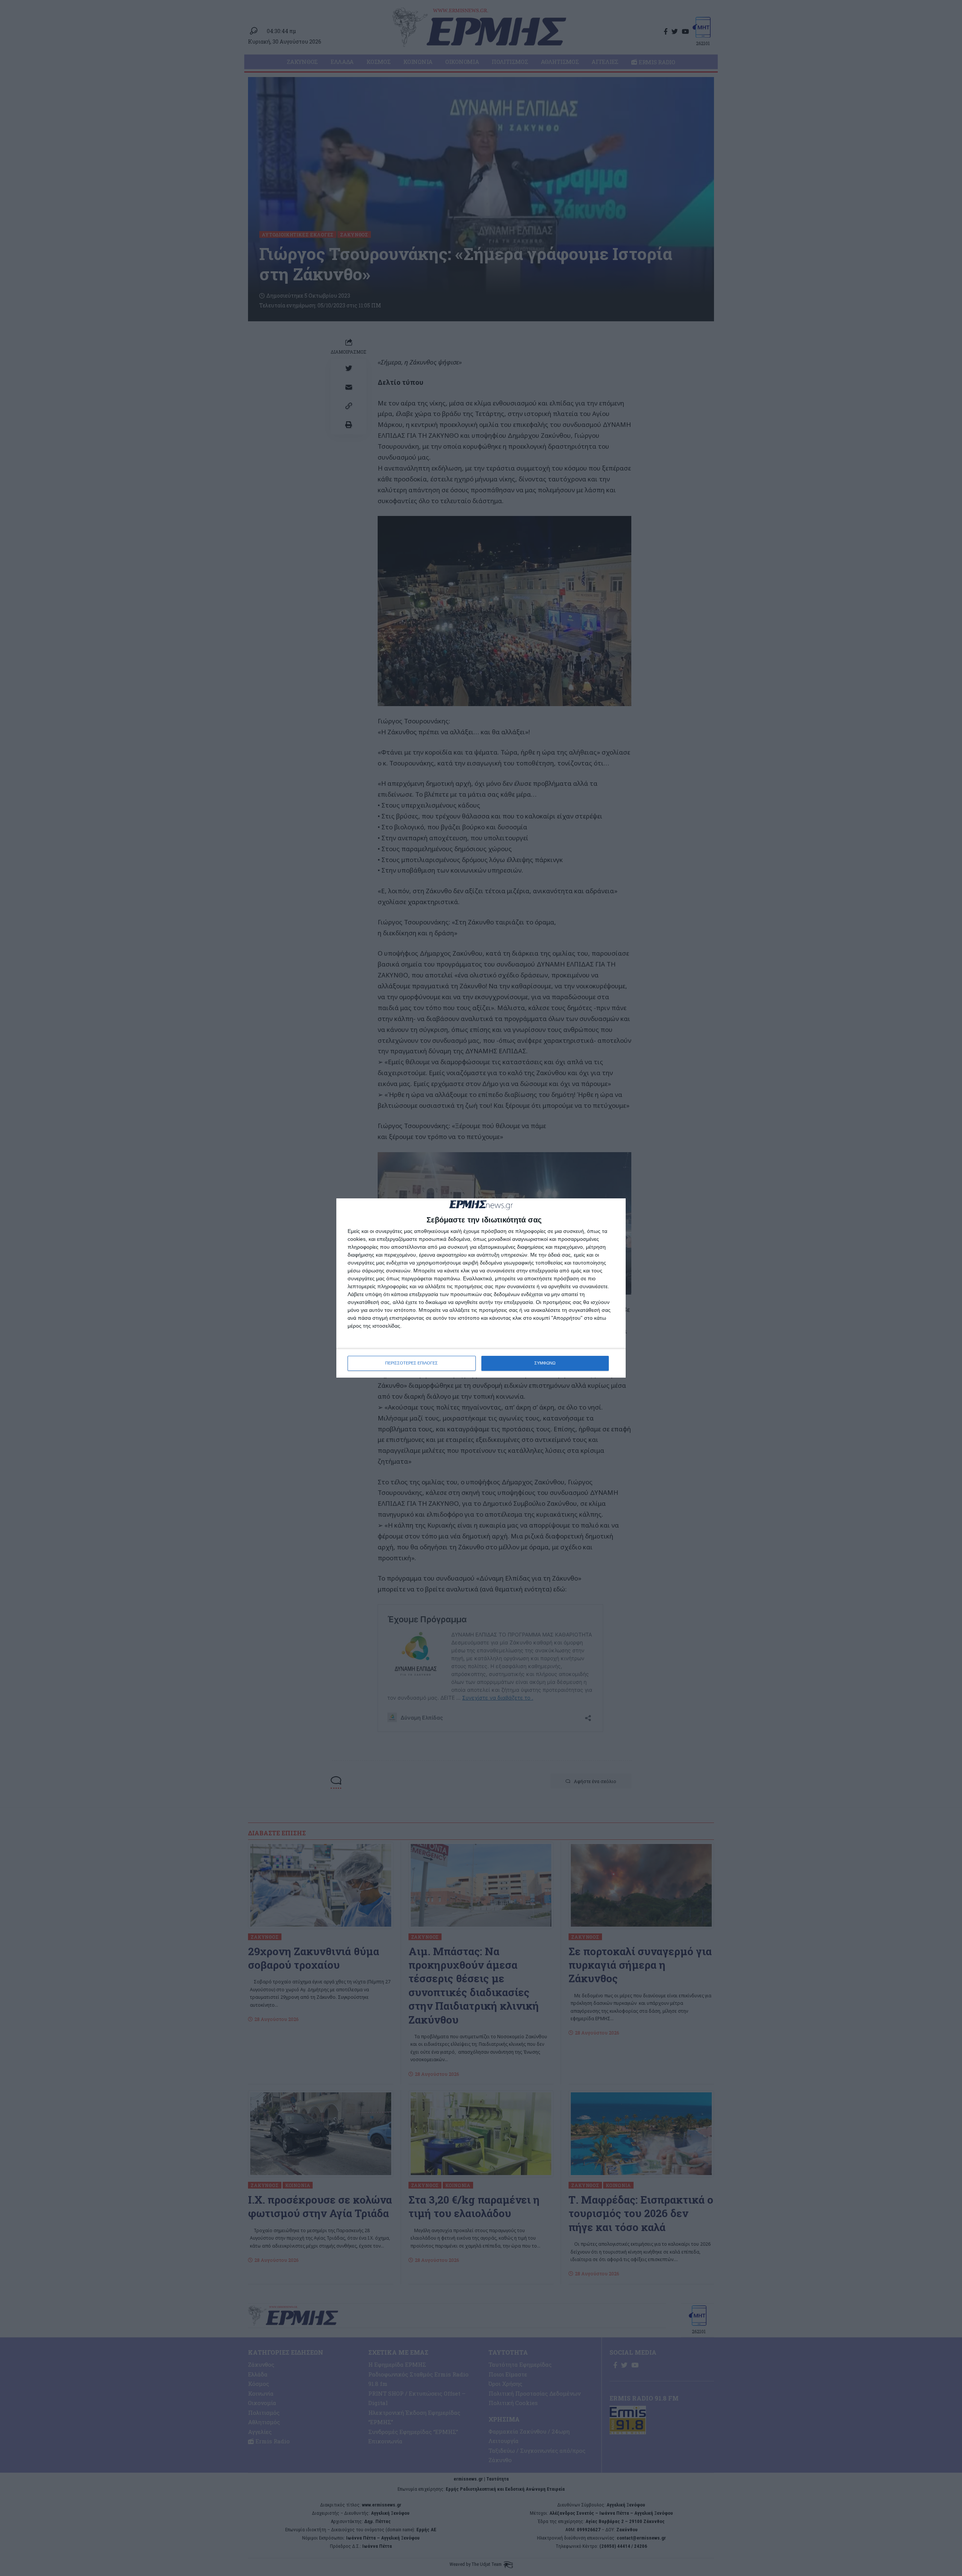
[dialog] (481, 1288)
